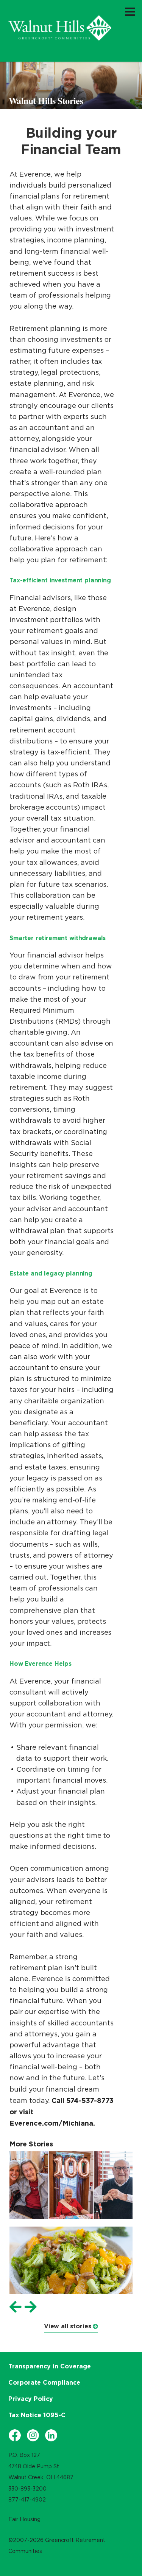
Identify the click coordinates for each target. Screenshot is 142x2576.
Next (31, 2307)
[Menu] (130, 11)
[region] (60, 28)
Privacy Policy (31, 2399)
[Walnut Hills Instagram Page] (33, 2435)
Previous (16, 2307)
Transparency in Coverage (50, 2366)
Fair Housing (24, 2519)
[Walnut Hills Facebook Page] (15, 2435)
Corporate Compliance (44, 2382)
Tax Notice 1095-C (37, 2415)
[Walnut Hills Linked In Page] (51, 2435)
